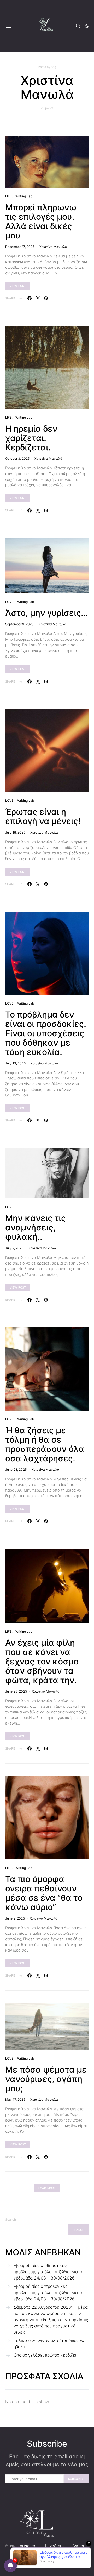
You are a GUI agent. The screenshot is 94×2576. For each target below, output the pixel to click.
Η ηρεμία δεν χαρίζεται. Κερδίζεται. (31, 438)
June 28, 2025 (16, 1470)
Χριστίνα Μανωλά (53, 247)
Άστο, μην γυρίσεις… (46, 613)
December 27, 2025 (20, 247)
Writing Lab (24, 196)
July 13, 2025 (15, 1063)
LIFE (8, 196)
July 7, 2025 (14, 1248)
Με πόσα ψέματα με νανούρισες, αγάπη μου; (46, 2079)
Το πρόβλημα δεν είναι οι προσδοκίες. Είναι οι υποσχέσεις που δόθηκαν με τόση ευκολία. (46, 1033)
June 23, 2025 (16, 1691)
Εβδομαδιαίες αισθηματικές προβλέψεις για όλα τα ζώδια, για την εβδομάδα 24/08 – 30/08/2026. (50, 2272)
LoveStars (54, 2546)
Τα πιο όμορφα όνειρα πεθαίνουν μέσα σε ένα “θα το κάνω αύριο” (44, 1893)
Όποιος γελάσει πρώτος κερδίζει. (45, 2355)
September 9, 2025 (19, 624)
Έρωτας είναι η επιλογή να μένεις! (43, 816)
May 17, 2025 (15, 2100)
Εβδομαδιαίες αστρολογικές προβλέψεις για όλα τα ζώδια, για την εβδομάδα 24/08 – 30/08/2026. (50, 2293)
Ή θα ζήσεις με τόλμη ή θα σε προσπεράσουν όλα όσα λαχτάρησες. (45, 1444)
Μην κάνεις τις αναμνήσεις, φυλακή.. (36, 1227)
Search (11, 2220)
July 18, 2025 (15, 832)
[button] (87, 26)
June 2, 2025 (15, 1918)
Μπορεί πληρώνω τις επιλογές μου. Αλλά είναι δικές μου (41, 221)
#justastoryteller (20, 2546)
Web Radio (23, 2552)
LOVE (9, 602)
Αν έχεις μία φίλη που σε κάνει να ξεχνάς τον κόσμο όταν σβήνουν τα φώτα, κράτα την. (42, 1661)
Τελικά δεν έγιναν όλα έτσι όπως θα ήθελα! (49, 2344)
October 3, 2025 (17, 459)
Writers (80, 2546)
